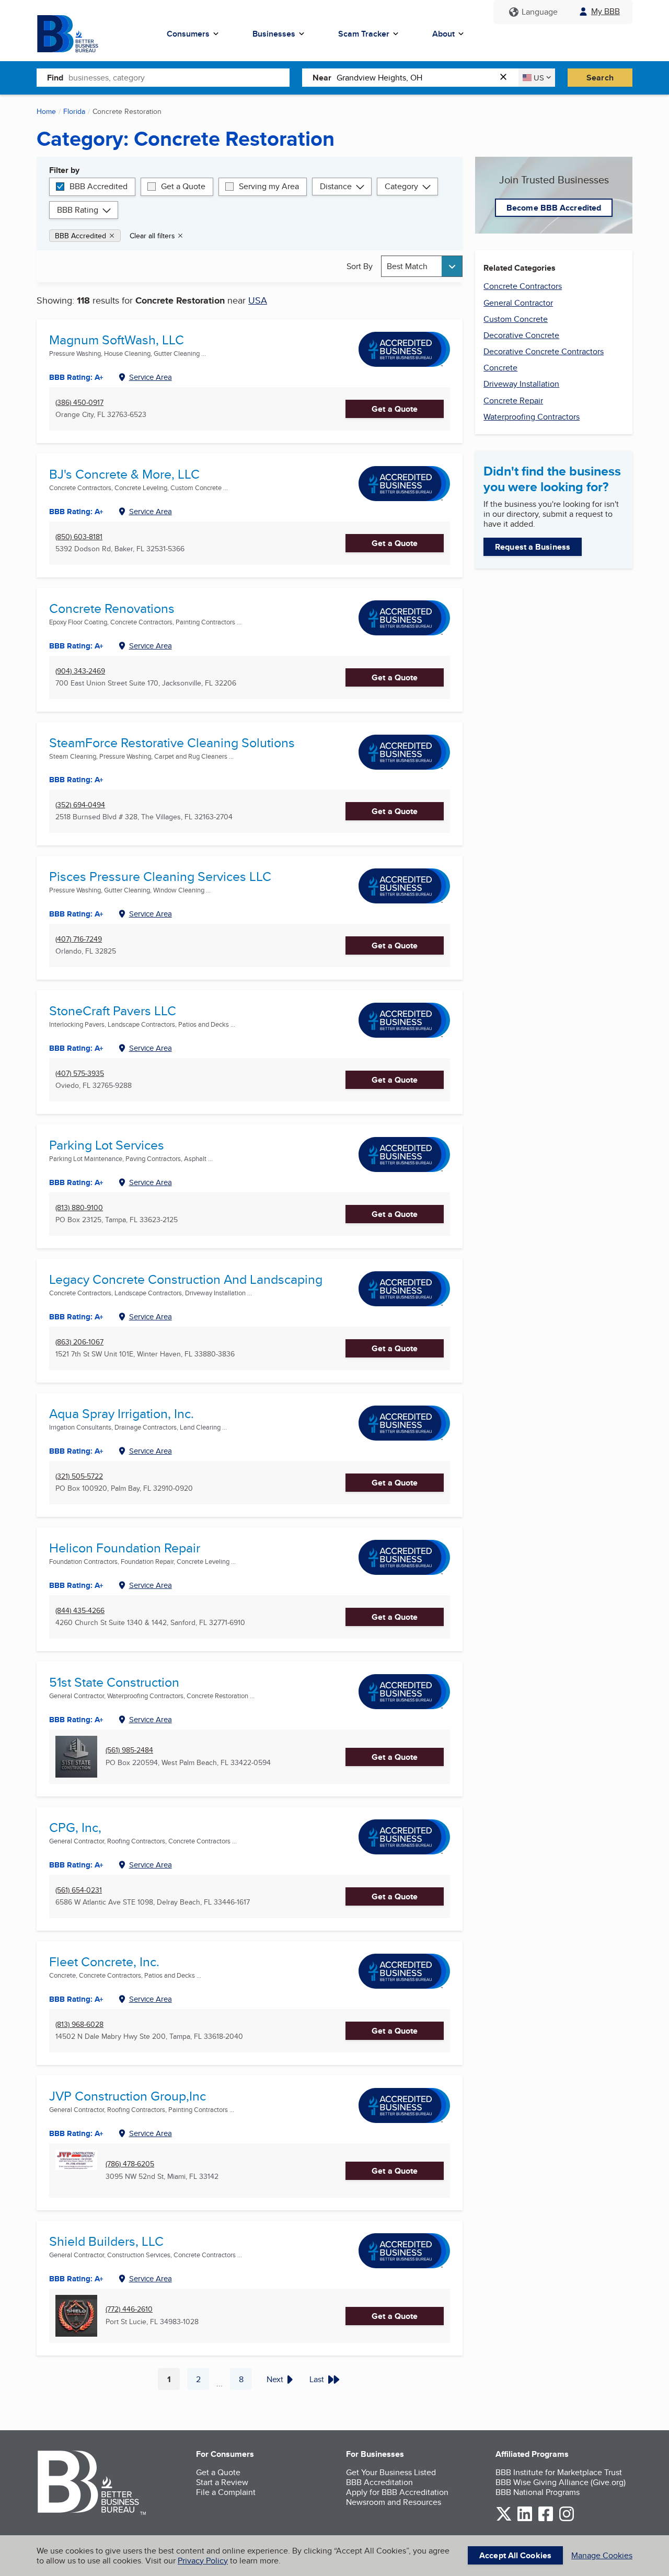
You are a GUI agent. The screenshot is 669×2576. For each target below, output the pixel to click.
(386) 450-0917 (79, 403)
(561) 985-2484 (129, 1750)
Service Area (151, 377)
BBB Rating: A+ (76, 1182)
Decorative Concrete (521, 335)
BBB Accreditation (379, 2482)
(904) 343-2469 (80, 671)
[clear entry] (506, 78)
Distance (336, 186)
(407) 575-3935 (80, 1074)
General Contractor (518, 303)
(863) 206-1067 (79, 1342)
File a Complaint (226, 2492)
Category (401, 186)
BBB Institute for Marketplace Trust (559, 2472)
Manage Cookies (602, 2555)
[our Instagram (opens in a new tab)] (567, 2519)
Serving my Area (269, 186)
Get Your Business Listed (391, 2472)
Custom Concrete (516, 319)
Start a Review (222, 2482)
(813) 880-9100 (79, 1208)
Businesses (274, 34)
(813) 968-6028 (79, 2024)
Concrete (500, 368)
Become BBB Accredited (554, 208)
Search (600, 78)
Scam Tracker (364, 34)
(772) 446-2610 (129, 2309)
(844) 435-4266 (80, 1611)
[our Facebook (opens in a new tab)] (546, 2519)
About (443, 34)
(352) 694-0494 (80, 805)
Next (275, 2379)
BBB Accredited (99, 186)
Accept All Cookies (515, 2555)
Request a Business (533, 547)
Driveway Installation (521, 384)
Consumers (188, 34)
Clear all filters (152, 236)
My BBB (605, 11)
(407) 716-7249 (79, 939)
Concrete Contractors (523, 286)
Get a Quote (183, 186)
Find (55, 78)
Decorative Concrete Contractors (544, 351)
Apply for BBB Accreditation (397, 2492)
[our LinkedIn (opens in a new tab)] (525, 2519)
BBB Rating (78, 210)
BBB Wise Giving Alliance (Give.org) (561, 2482)
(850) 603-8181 (79, 537)
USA (258, 300)
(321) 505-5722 (79, 1476)
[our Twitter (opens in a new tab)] (504, 2519)
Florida (74, 111)
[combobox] (179, 77)
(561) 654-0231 (79, 1890)
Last (317, 2379)
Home (46, 111)
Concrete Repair (513, 401)
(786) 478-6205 (130, 2164)
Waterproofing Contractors (532, 417)
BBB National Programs (538, 2492)
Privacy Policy (203, 2561)
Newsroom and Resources (394, 2502)
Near (322, 78)
